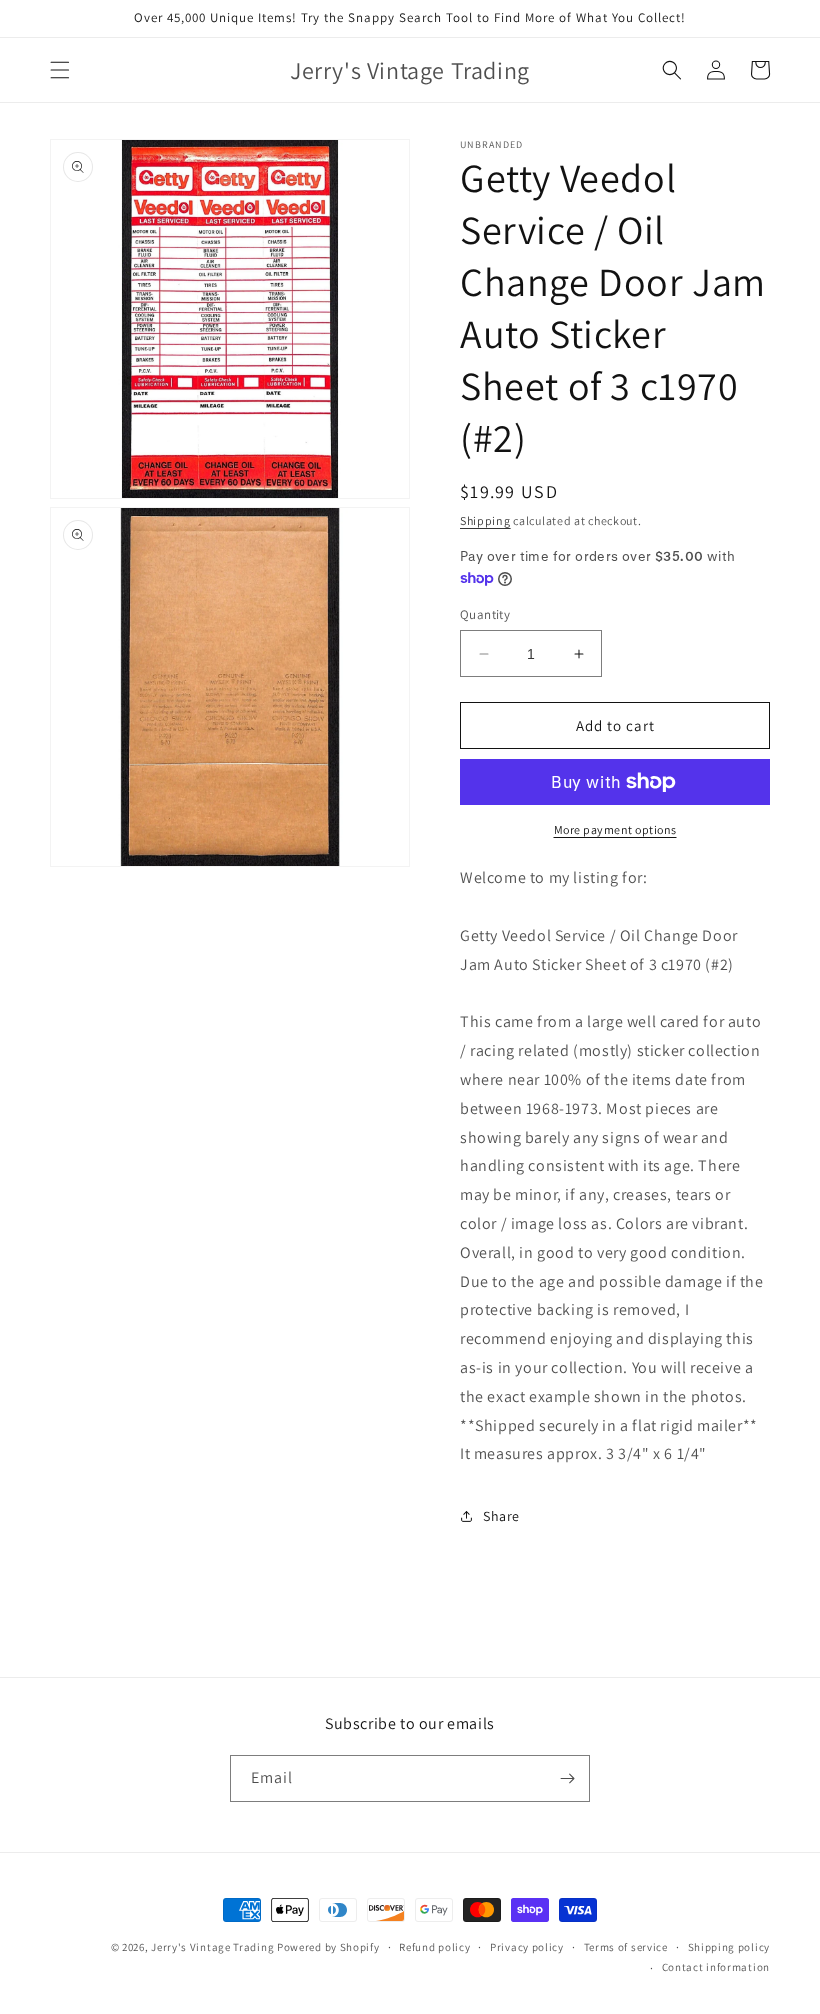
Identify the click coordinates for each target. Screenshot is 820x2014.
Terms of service (626, 1947)
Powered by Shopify (328, 1947)
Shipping (485, 520)
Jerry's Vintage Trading (212, 1947)
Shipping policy (729, 1947)
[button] (60, 70)
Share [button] (501, 1516)
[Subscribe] (567, 1778)
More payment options (615, 829)
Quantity (485, 614)
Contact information (716, 1967)
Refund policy (434, 1947)
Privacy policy (527, 1947)
